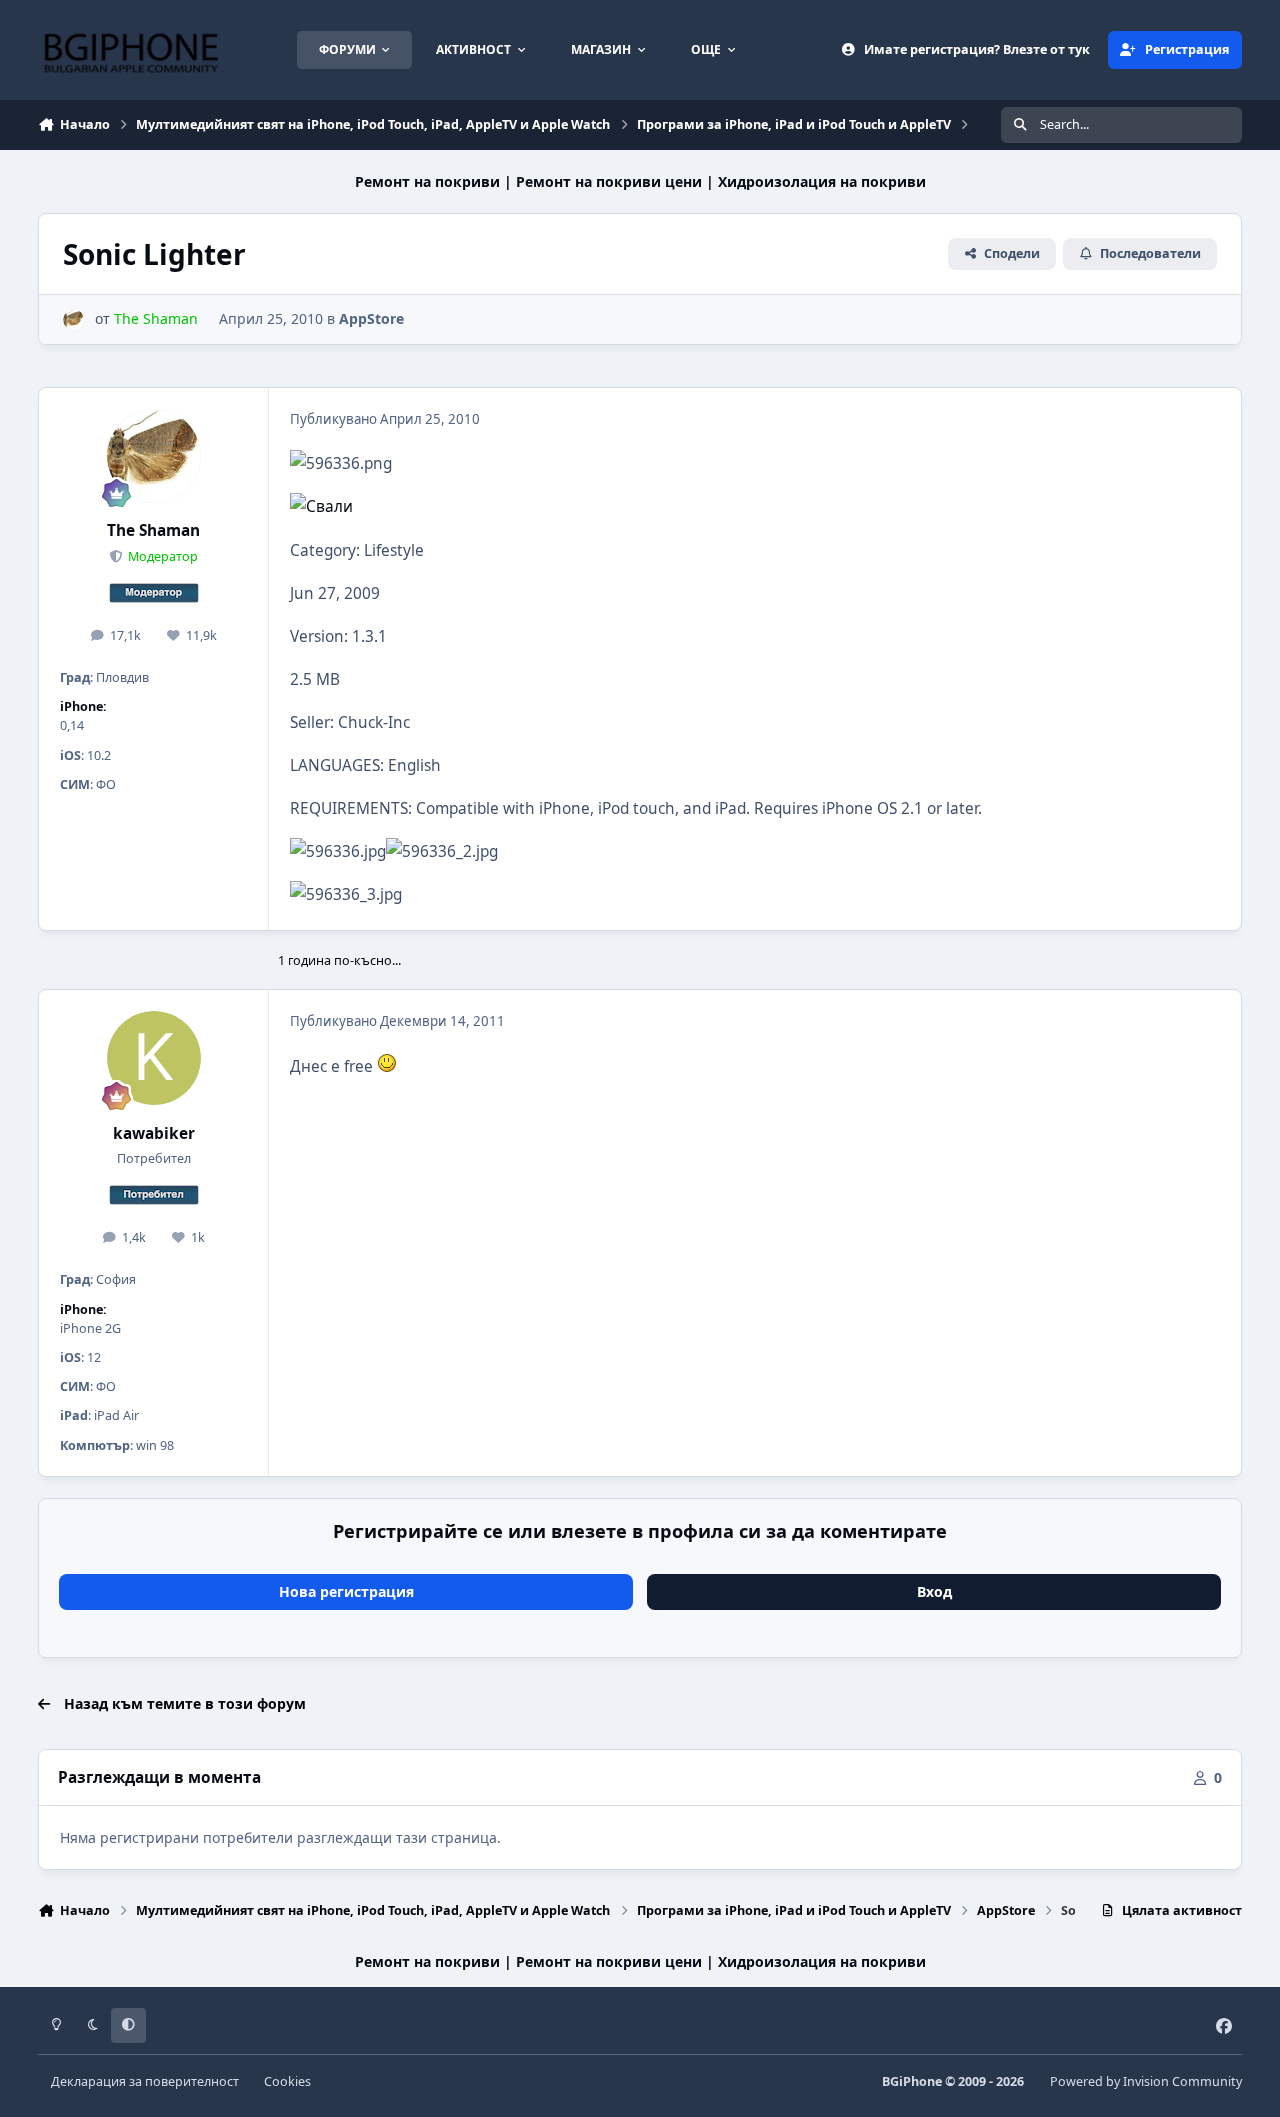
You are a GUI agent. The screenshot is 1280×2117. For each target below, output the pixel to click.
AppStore (371, 318)
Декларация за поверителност (145, 2081)
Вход (934, 1591)
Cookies (287, 2081)
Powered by (1146, 2081)
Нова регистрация (346, 1591)
